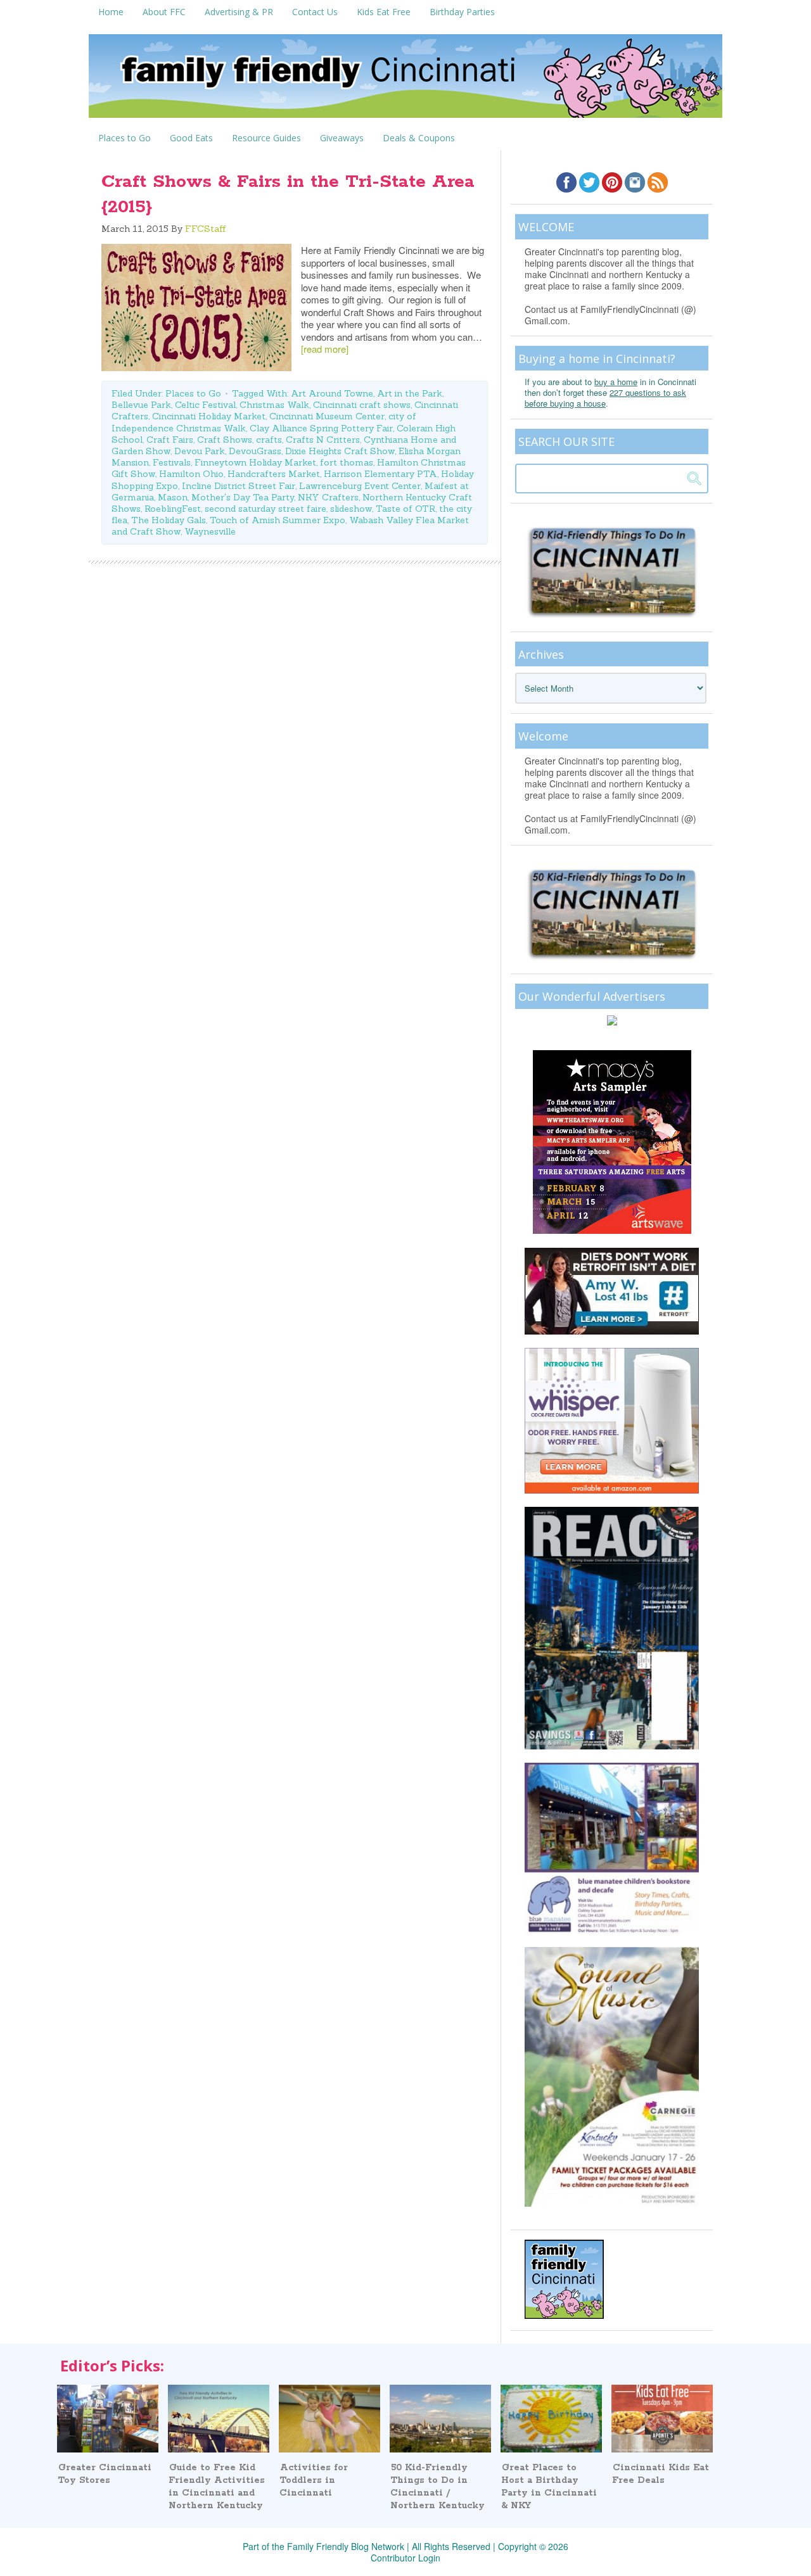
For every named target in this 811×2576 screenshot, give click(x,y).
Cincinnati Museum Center (327, 416)
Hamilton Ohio (191, 474)
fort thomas (347, 462)
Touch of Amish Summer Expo (278, 520)
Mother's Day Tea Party (243, 497)
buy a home (616, 382)
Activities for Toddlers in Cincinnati (314, 2480)
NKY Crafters (328, 497)
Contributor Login (405, 2558)
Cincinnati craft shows (362, 405)
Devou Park (200, 451)
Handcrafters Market (274, 474)
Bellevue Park (141, 405)
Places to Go (193, 393)
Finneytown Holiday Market (255, 462)
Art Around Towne (332, 393)
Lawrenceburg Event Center (360, 486)
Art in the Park (410, 393)
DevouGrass (255, 451)
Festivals (172, 462)
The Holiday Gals (169, 520)
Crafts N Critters (323, 440)
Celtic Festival (205, 405)
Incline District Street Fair (239, 486)
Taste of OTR (405, 509)
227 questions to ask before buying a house (605, 398)
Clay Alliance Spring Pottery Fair (321, 428)
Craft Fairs (170, 440)
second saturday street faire (265, 509)
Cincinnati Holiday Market (209, 416)
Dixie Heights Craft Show (340, 451)
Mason (173, 497)
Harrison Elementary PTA (380, 474)
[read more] (325, 349)
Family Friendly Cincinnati (405, 80)
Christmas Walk (274, 405)
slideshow (351, 509)
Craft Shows (225, 440)
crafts (269, 440)
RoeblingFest (173, 509)
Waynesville (210, 531)
